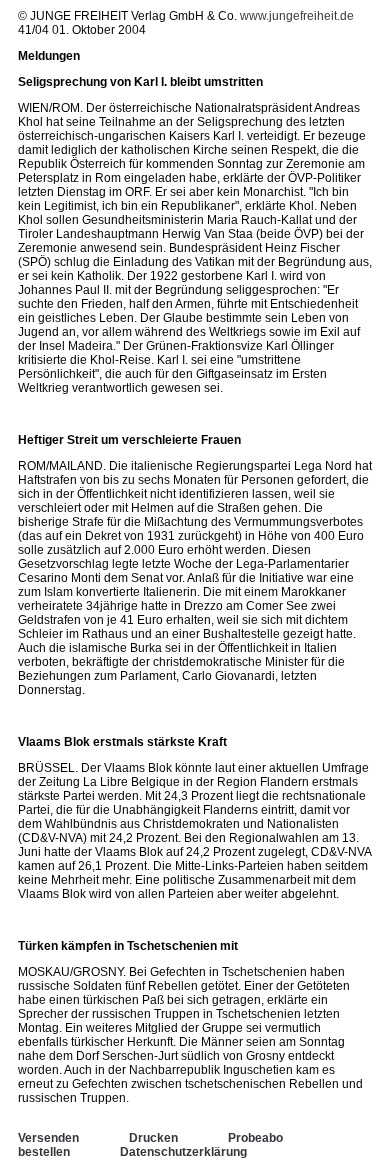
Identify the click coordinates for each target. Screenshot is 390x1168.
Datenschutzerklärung (183, 1152)
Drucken (153, 1138)
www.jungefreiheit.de (297, 16)
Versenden (48, 1138)
